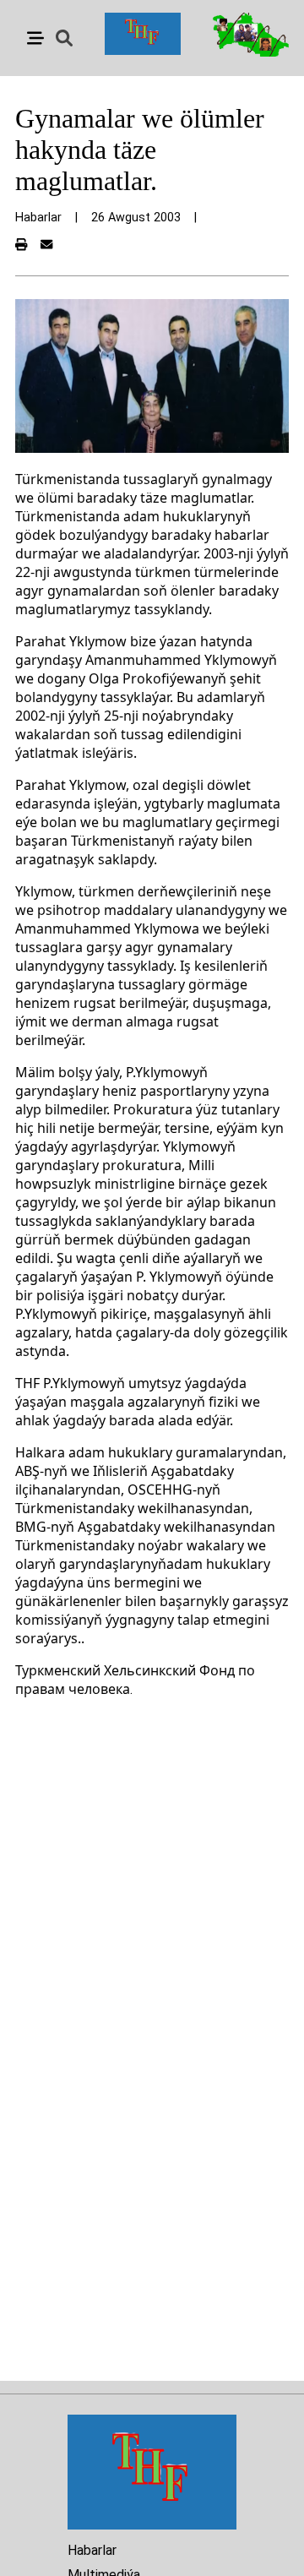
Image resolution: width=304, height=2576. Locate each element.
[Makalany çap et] (21, 245)
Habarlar (92, 2550)
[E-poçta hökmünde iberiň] (46, 245)
